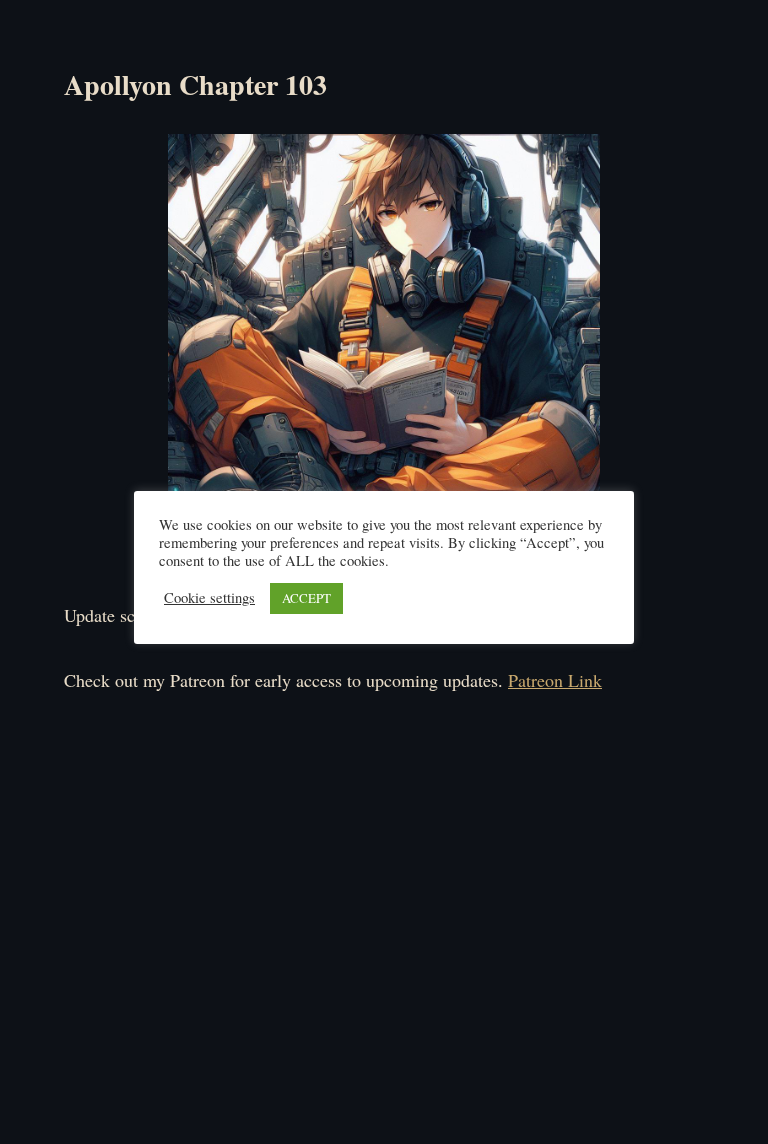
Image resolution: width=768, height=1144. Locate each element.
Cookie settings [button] (209, 598)
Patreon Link (555, 680)
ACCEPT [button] (306, 598)
